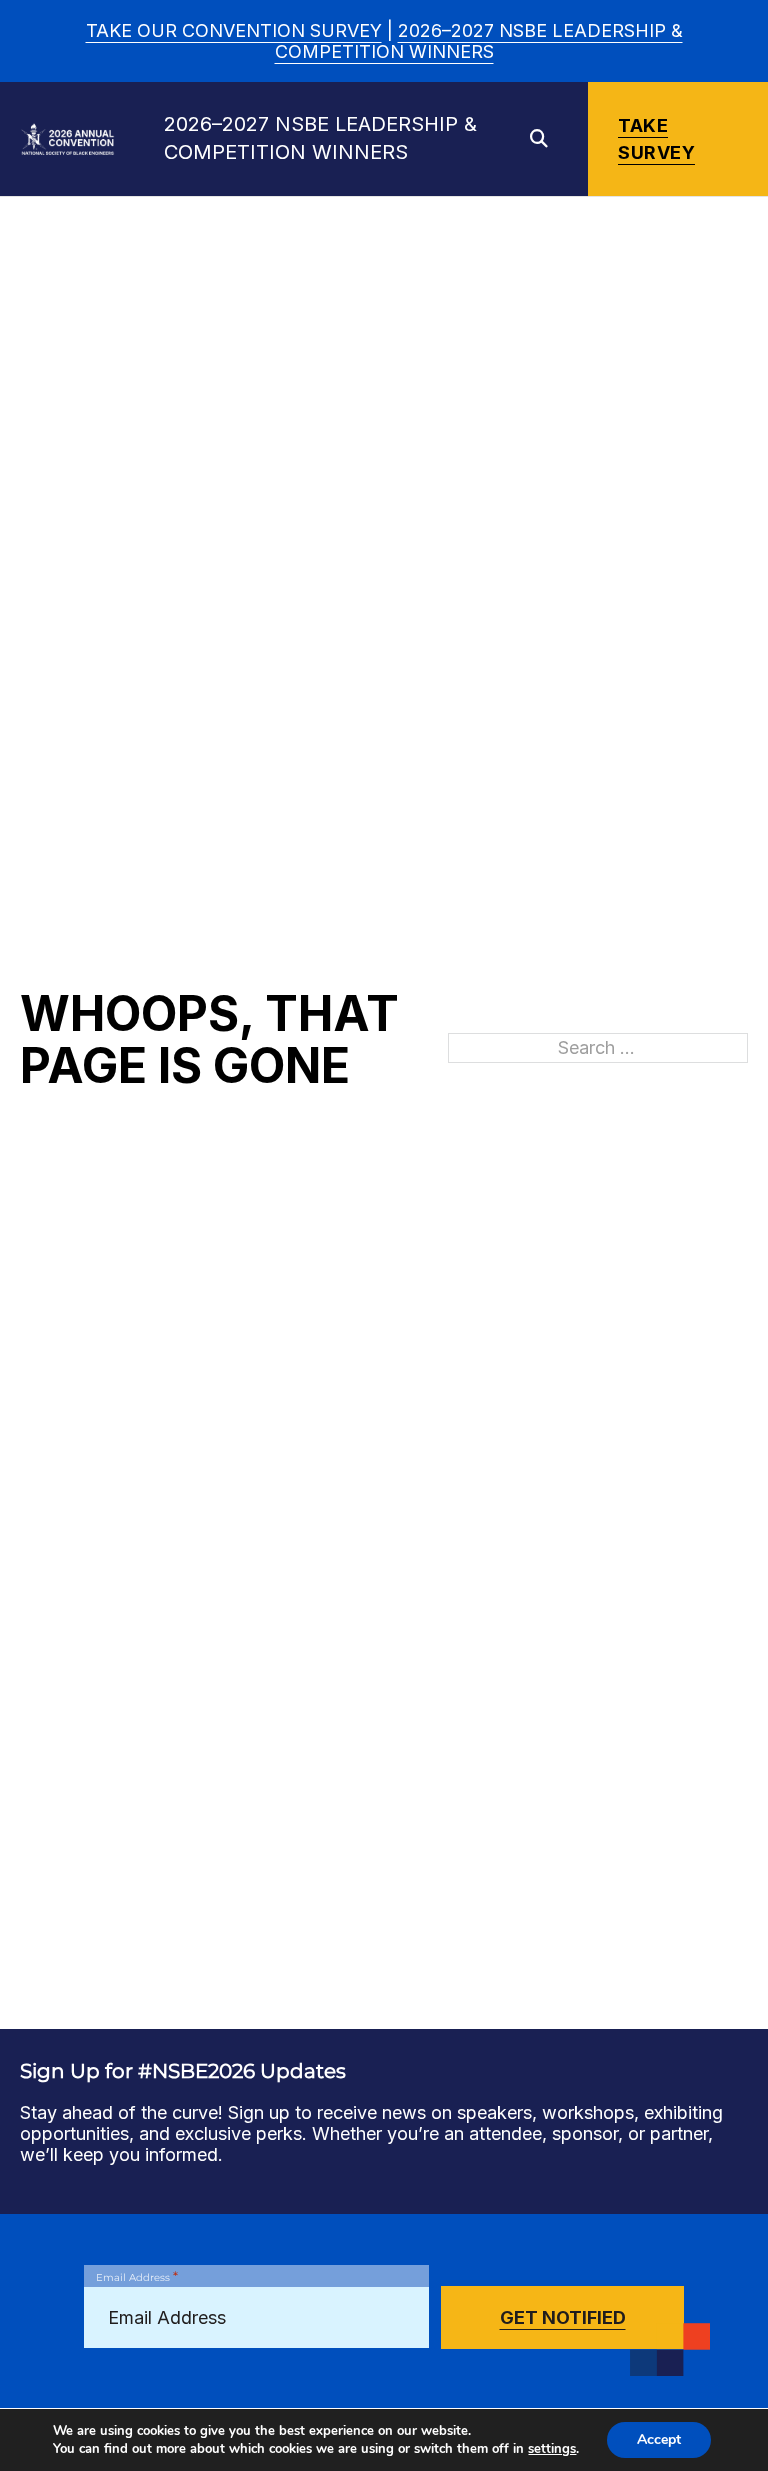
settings (552, 2449)
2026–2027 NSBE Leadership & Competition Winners (479, 41)
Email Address (137, 2276)
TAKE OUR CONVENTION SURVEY (234, 30)
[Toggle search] (539, 139)
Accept (659, 2439)
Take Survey (656, 139)
